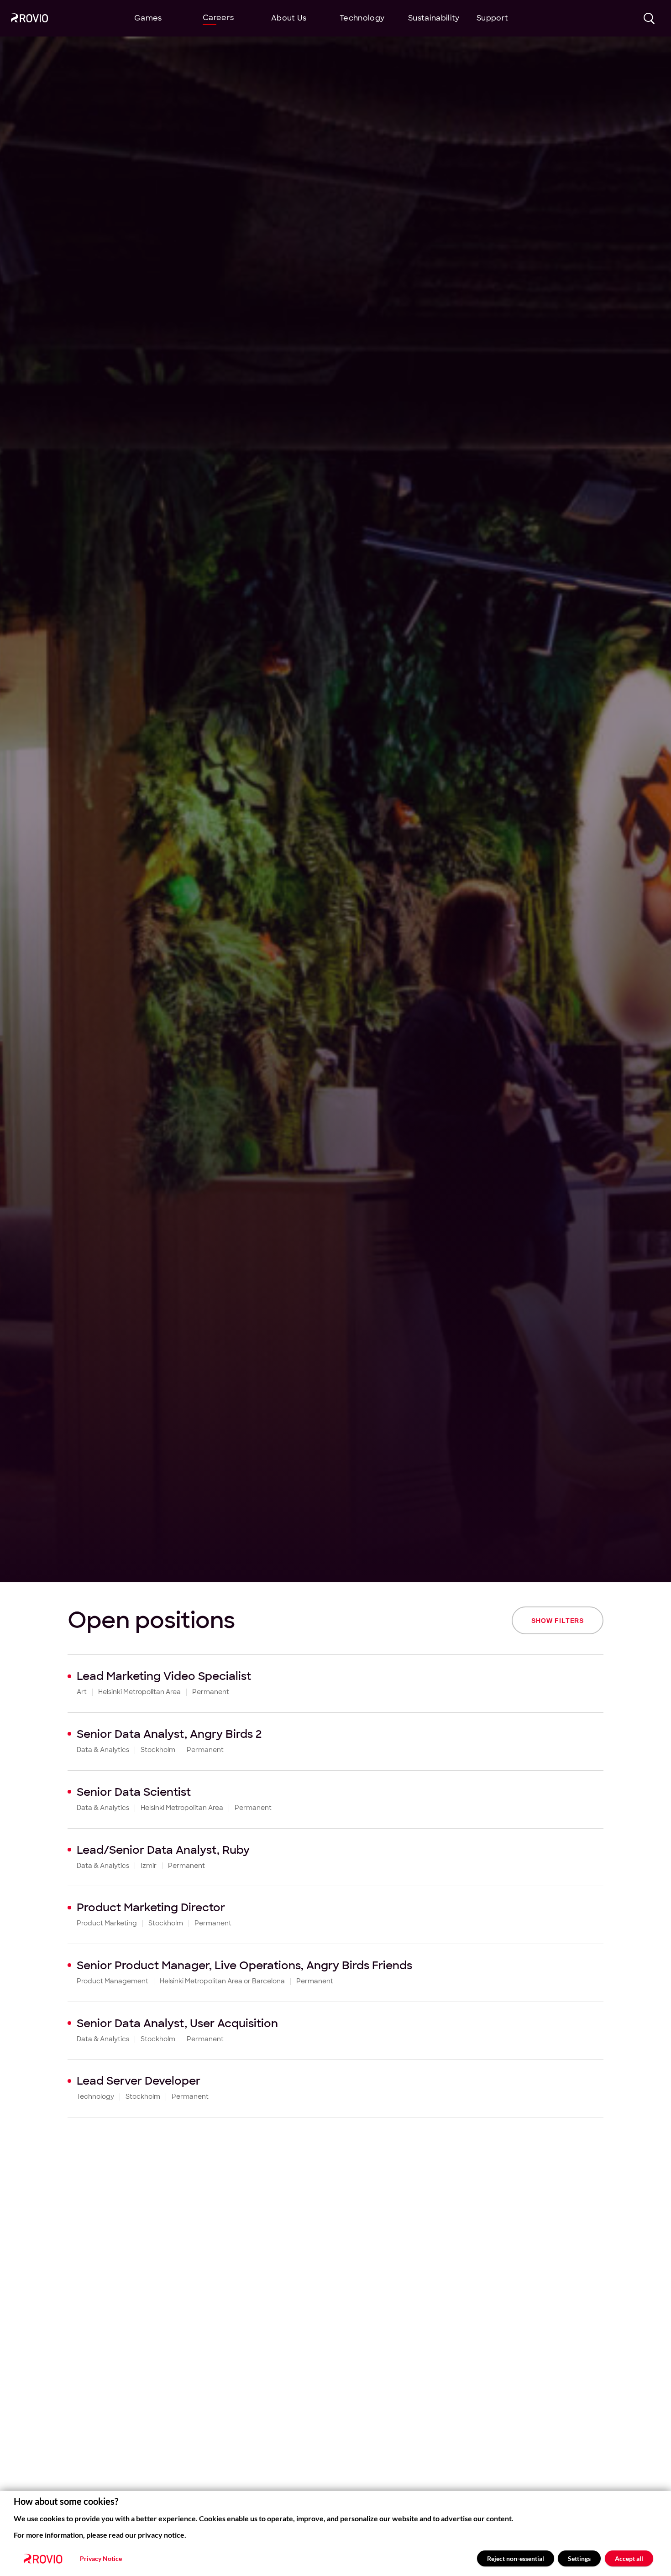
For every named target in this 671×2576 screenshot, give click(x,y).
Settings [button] (579, 2558)
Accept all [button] (629, 2558)
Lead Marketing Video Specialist (164, 1676)
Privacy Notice (101, 2559)
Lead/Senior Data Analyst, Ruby (163, 1850)
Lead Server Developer (139, 2081)
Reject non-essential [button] (516, 2558)
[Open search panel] (649, 18)
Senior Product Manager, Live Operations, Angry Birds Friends (244, 1965)
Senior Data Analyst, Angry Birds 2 (169, 1734)
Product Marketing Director (151, 1907)
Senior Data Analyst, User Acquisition (177, 2023)
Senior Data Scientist (134, 1792)
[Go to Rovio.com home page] (29, 19)
